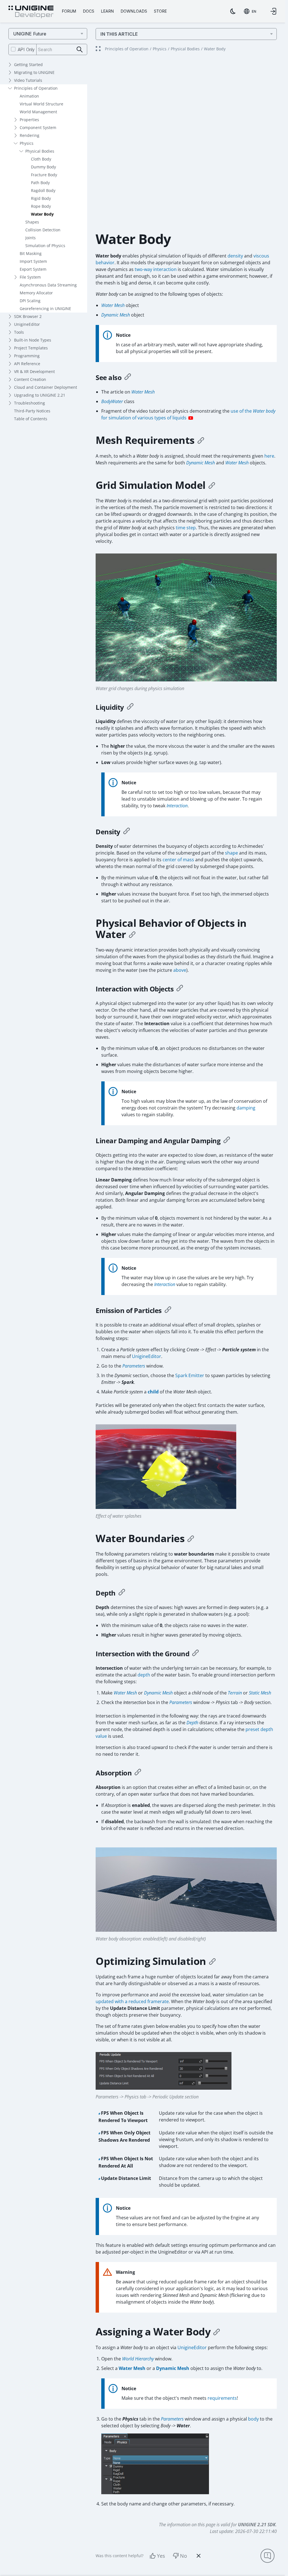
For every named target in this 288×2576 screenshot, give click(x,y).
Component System (38, 127)
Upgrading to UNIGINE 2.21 (40, 395)
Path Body (40, 183)
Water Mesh (113, 305)
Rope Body (41, 206)
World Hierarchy (138, 2359)
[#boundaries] (191, 1538)
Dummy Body (43, 167)
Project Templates (31, 348)
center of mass (178, 860)
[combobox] (250, 11)
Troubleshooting (30, 403)
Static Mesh (260, 1693)
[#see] (128, 378)
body (253, 2419)
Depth (192, 1723)
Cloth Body (41, 159)
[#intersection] (195, 1654)
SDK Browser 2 (28, 316)
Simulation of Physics (45, 246)
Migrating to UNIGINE (34, 72)
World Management (38, 112)
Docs (89, 11)
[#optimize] (212, 1961)
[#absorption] (138, 1773)
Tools (19, 332)
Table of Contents (31, 419)
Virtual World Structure (41, 104)
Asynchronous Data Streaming (48, 285)
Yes (161, 2556)
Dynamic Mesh (116, 315)
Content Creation (30, 379)
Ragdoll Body (43, 190)
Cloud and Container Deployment (46, 387)
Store (160, 11)
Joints (31, 238)
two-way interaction (156, 269)
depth (144, 1675)
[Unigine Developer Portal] (31, 12)
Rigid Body (41, 198)
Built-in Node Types (33, 340)
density (235, 256)
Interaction (177, 806)
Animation (29, 96)
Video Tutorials (28, 80)
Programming (27, 356)
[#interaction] (180, 989)
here (269, 456)
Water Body (42, 214)
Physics (27, 143)
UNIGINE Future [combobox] (30, 34)
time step (186, 528)
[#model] (212, 485)
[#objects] (132, 934)
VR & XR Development (34, 371)
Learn (107, 11)
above (180, 970)
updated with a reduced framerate (132, 2001)
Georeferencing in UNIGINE (45, 309)
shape (231, 853)
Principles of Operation (36, 88)
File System (30, 277)
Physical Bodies (40, 151)
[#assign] (217, 2332)
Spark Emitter (190, 1375)
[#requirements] (201, 440)
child (153, 1392)
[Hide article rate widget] (199, 2556)
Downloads (134, 11)
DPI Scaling (30, 301)
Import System (33, 261)
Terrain (235, 1693)
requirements (222, 2398)
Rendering (30, 135)
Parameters (134, 1366)
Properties (29, 120)
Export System (33, 269)
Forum (69, 11)
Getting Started (28, 65)
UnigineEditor (27, 324)
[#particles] (168, 1310)
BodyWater (112, 401)
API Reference (27, 364)
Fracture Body (44, 175)
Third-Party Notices (32, 411)
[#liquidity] (130, 707)
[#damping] (227, 1141)
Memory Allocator (36, 293)
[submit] (80, 50)
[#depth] (122, 1593)
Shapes (32, 222)
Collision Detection (43, 230)
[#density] (127, 832)
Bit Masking (31, 253)
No (184, 2556)
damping (246, 1108)
